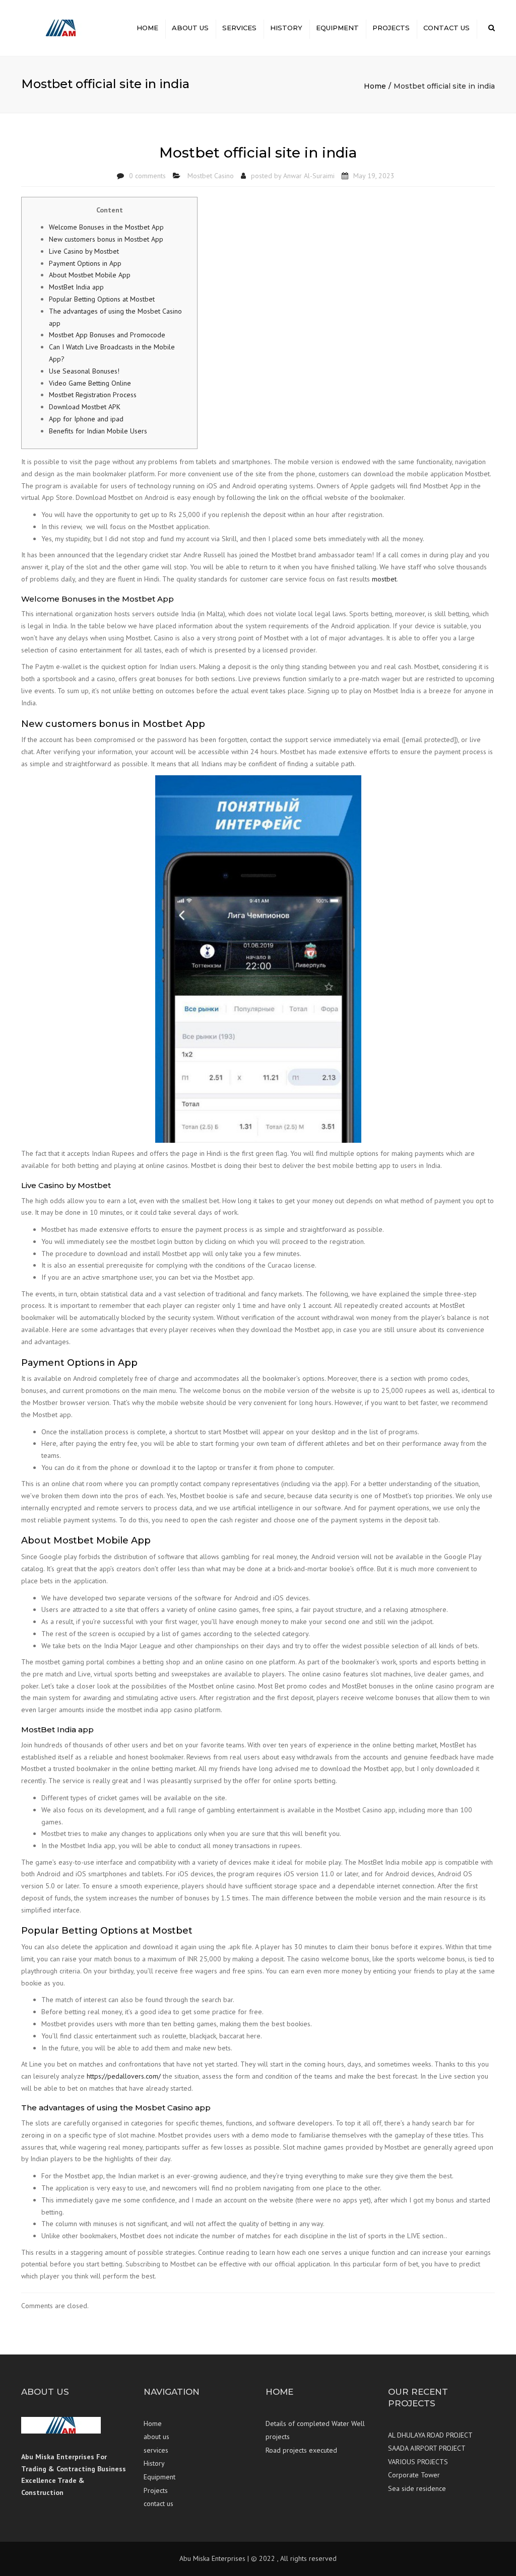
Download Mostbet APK (85, 407)
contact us (446, 28)
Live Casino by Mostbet (84, 251)
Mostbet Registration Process (93, 395)
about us (190, 28)
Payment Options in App (85, 263)
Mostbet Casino (211, 176)
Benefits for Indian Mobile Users (98, 431)
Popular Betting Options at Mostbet (102, 299)
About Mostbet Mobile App (90, 275)
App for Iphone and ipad (86, 419)
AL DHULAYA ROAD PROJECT (430, 2435)
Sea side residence (417, 2488)
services (239, 28)
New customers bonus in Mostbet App (106, 239)
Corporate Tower (414, 2475)
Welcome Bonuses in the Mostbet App (106, 227)
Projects (391, 28)
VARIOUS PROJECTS (418, 2462)
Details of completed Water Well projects (315, 2430)
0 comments (147, 176)
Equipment (337, 28)
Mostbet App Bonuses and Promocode (107, 335)
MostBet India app (76, 287)
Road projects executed (301, 2450)
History (286, 28)
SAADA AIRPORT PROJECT (427, 2448)
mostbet (384, 579)
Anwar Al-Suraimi (309, 176)
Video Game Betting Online (90, 383)
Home (147, 28)
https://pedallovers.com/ (124, 2076)
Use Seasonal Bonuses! (84, 371)
